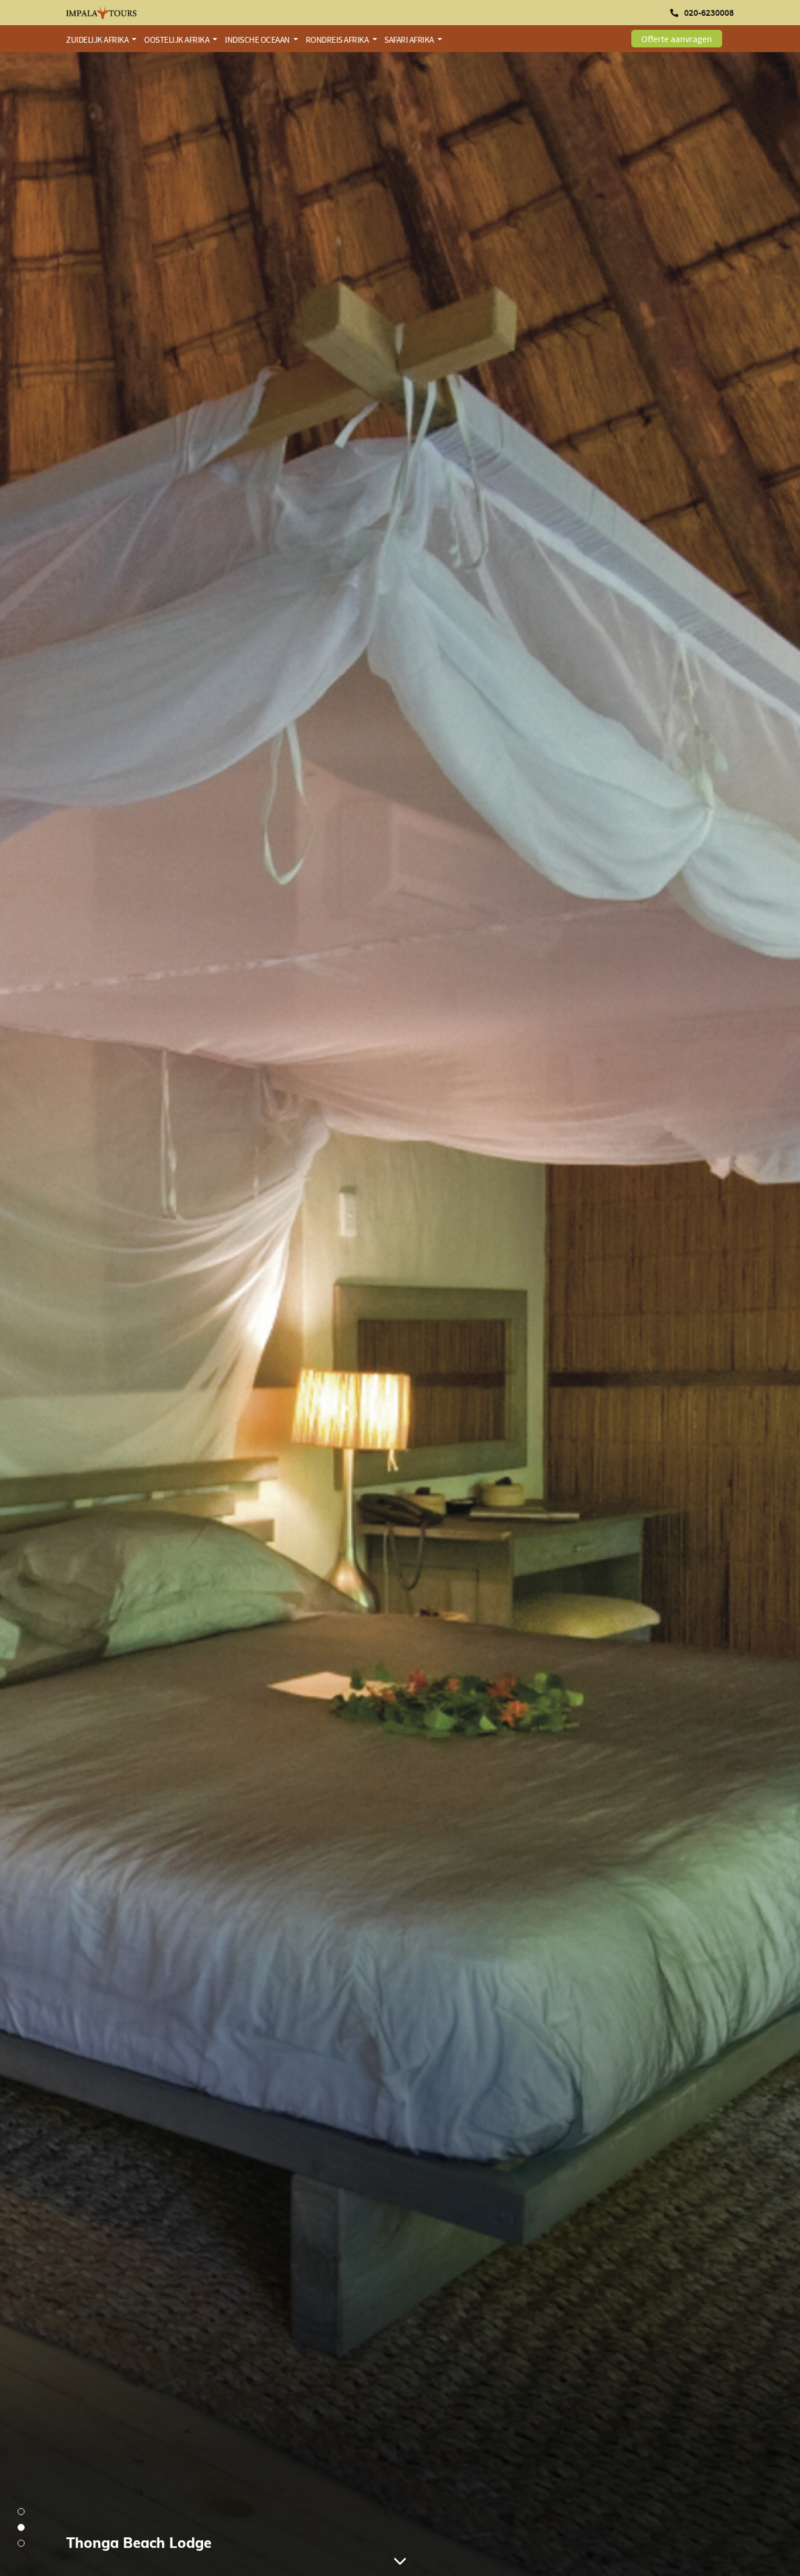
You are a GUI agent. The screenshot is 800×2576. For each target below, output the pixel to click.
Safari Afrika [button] (410, 40)
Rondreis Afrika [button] (338, 40)
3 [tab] (21, 2543)
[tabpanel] (400, 1314)
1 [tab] (21, 2512)
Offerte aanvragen (677, 39)
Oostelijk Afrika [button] (177, 40)
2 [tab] (21, 2527)
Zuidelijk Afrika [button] (98, 40)
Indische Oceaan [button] (258, 40)
